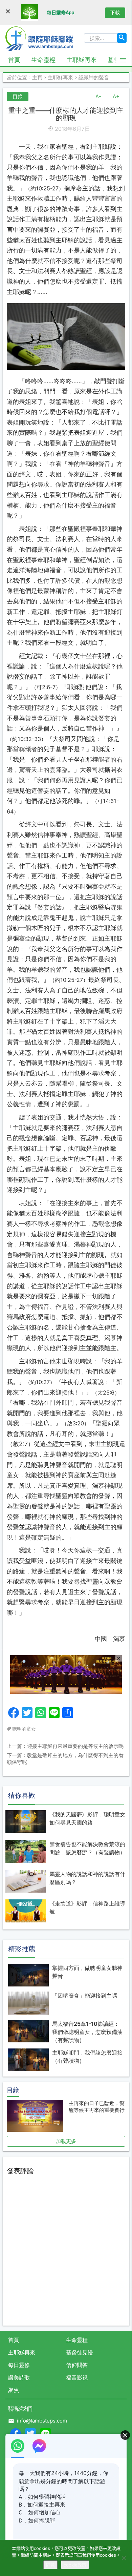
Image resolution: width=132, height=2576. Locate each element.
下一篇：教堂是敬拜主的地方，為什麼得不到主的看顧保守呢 (65, 1759)
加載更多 (66, 2141)
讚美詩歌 (19, 2377)
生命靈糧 (43, 60)
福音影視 (77, 2377)
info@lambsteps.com (42, 2421)
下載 (115, 12)
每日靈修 (19, 2365)
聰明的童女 (24, 1729)
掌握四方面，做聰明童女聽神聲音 (87, 1972)
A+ (116, 96)
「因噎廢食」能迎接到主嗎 (85, 1996)
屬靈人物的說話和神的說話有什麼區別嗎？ (87, 1878)
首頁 (14, 60)
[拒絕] (124, 2558)
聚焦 (14, 2390)
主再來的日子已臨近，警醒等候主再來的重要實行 (97, 2107)
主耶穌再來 (82, 60)
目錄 (18, 96)
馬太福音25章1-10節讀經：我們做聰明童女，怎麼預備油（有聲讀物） (87, 2032)
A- (98, 96)
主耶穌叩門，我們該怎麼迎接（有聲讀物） (87, 2057)
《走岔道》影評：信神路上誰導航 (87, 1908)
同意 (50, 2565)
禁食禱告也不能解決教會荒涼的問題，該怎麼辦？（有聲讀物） (87, 1848)
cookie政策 (75, 2565)
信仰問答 (77, 2365)
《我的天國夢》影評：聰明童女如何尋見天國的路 (87, 1818)
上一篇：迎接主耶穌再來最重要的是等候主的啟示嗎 (65, 1746)
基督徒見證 (80, 2352)
